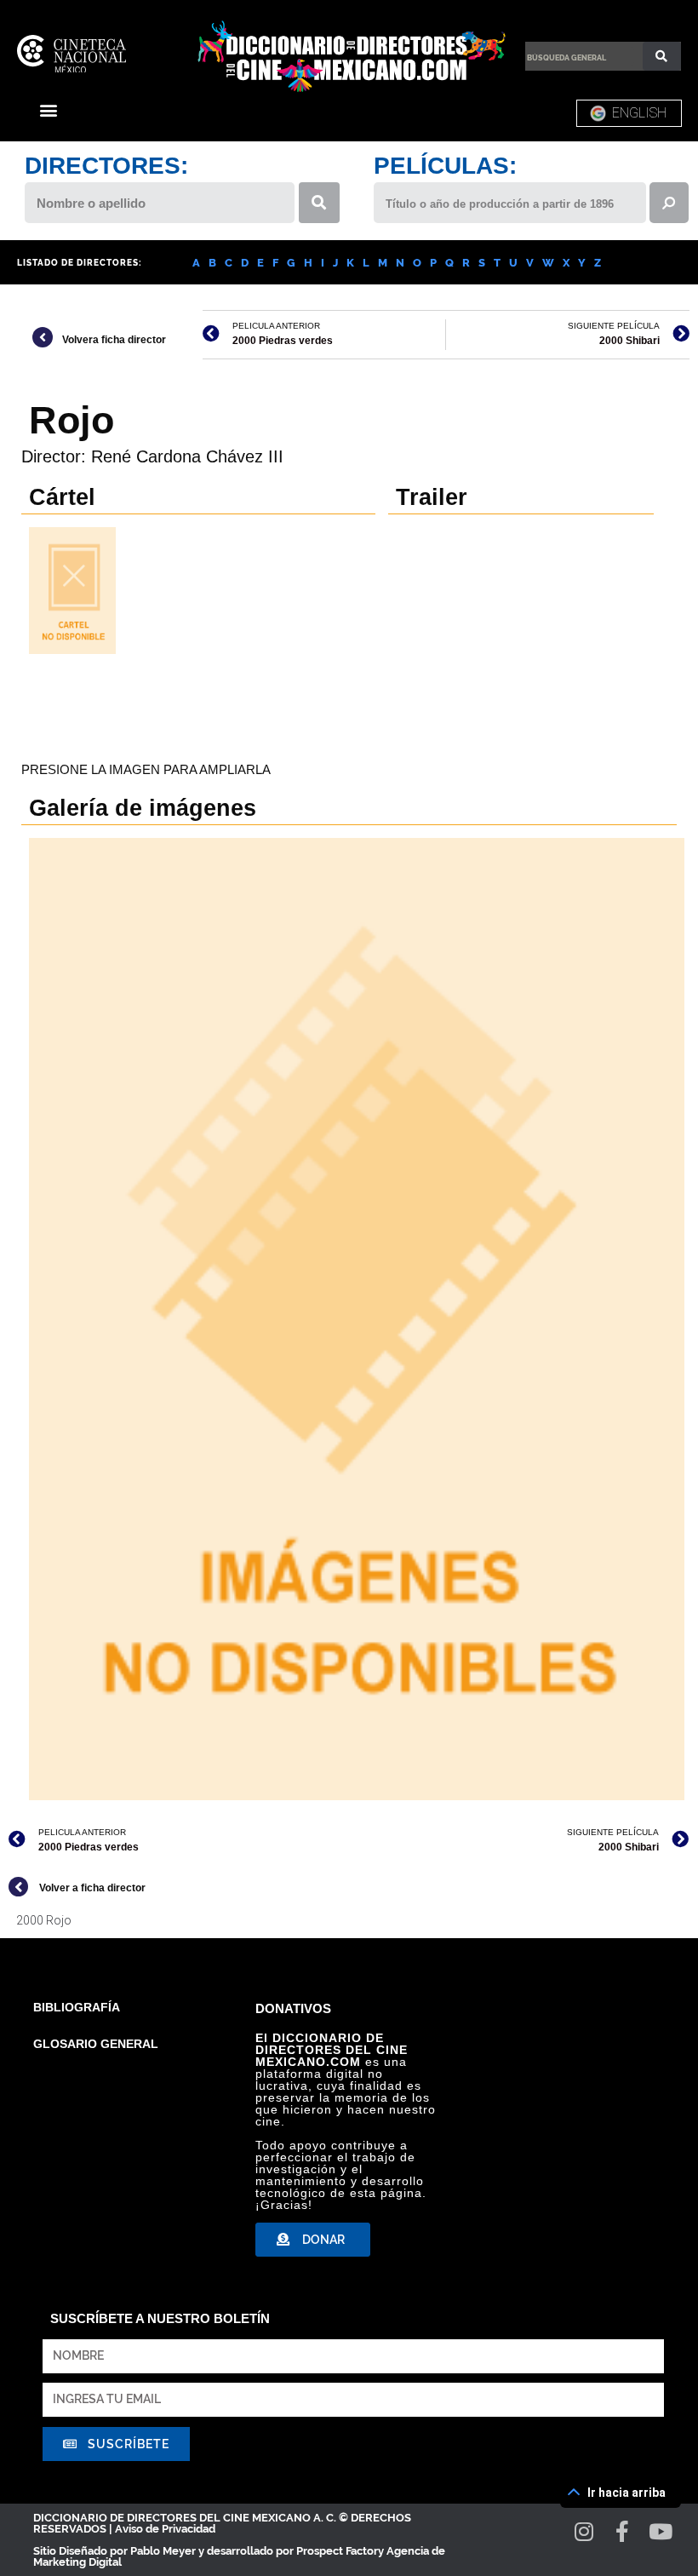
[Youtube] (661, 2531)
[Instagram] (584, 2531)
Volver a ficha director (92, 1888)
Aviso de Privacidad (165, 2529)
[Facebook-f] (623, 2531)
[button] (48, 109)
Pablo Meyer (163, 2551)
